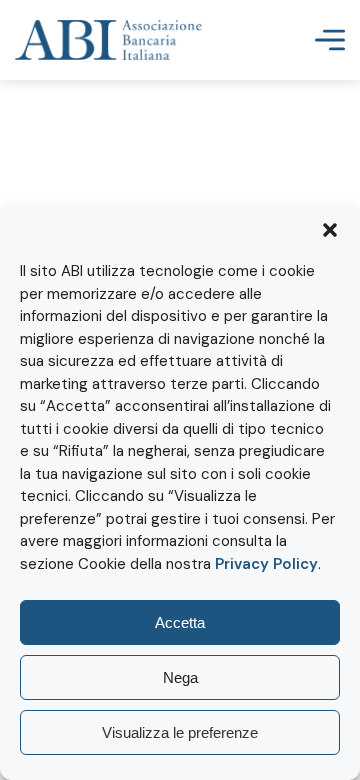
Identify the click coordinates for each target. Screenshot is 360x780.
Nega (180, 677)
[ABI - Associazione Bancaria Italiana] (108, 40)
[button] (330, 230)
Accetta (180, 622)
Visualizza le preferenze (180, 732)
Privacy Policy (266, 564)
